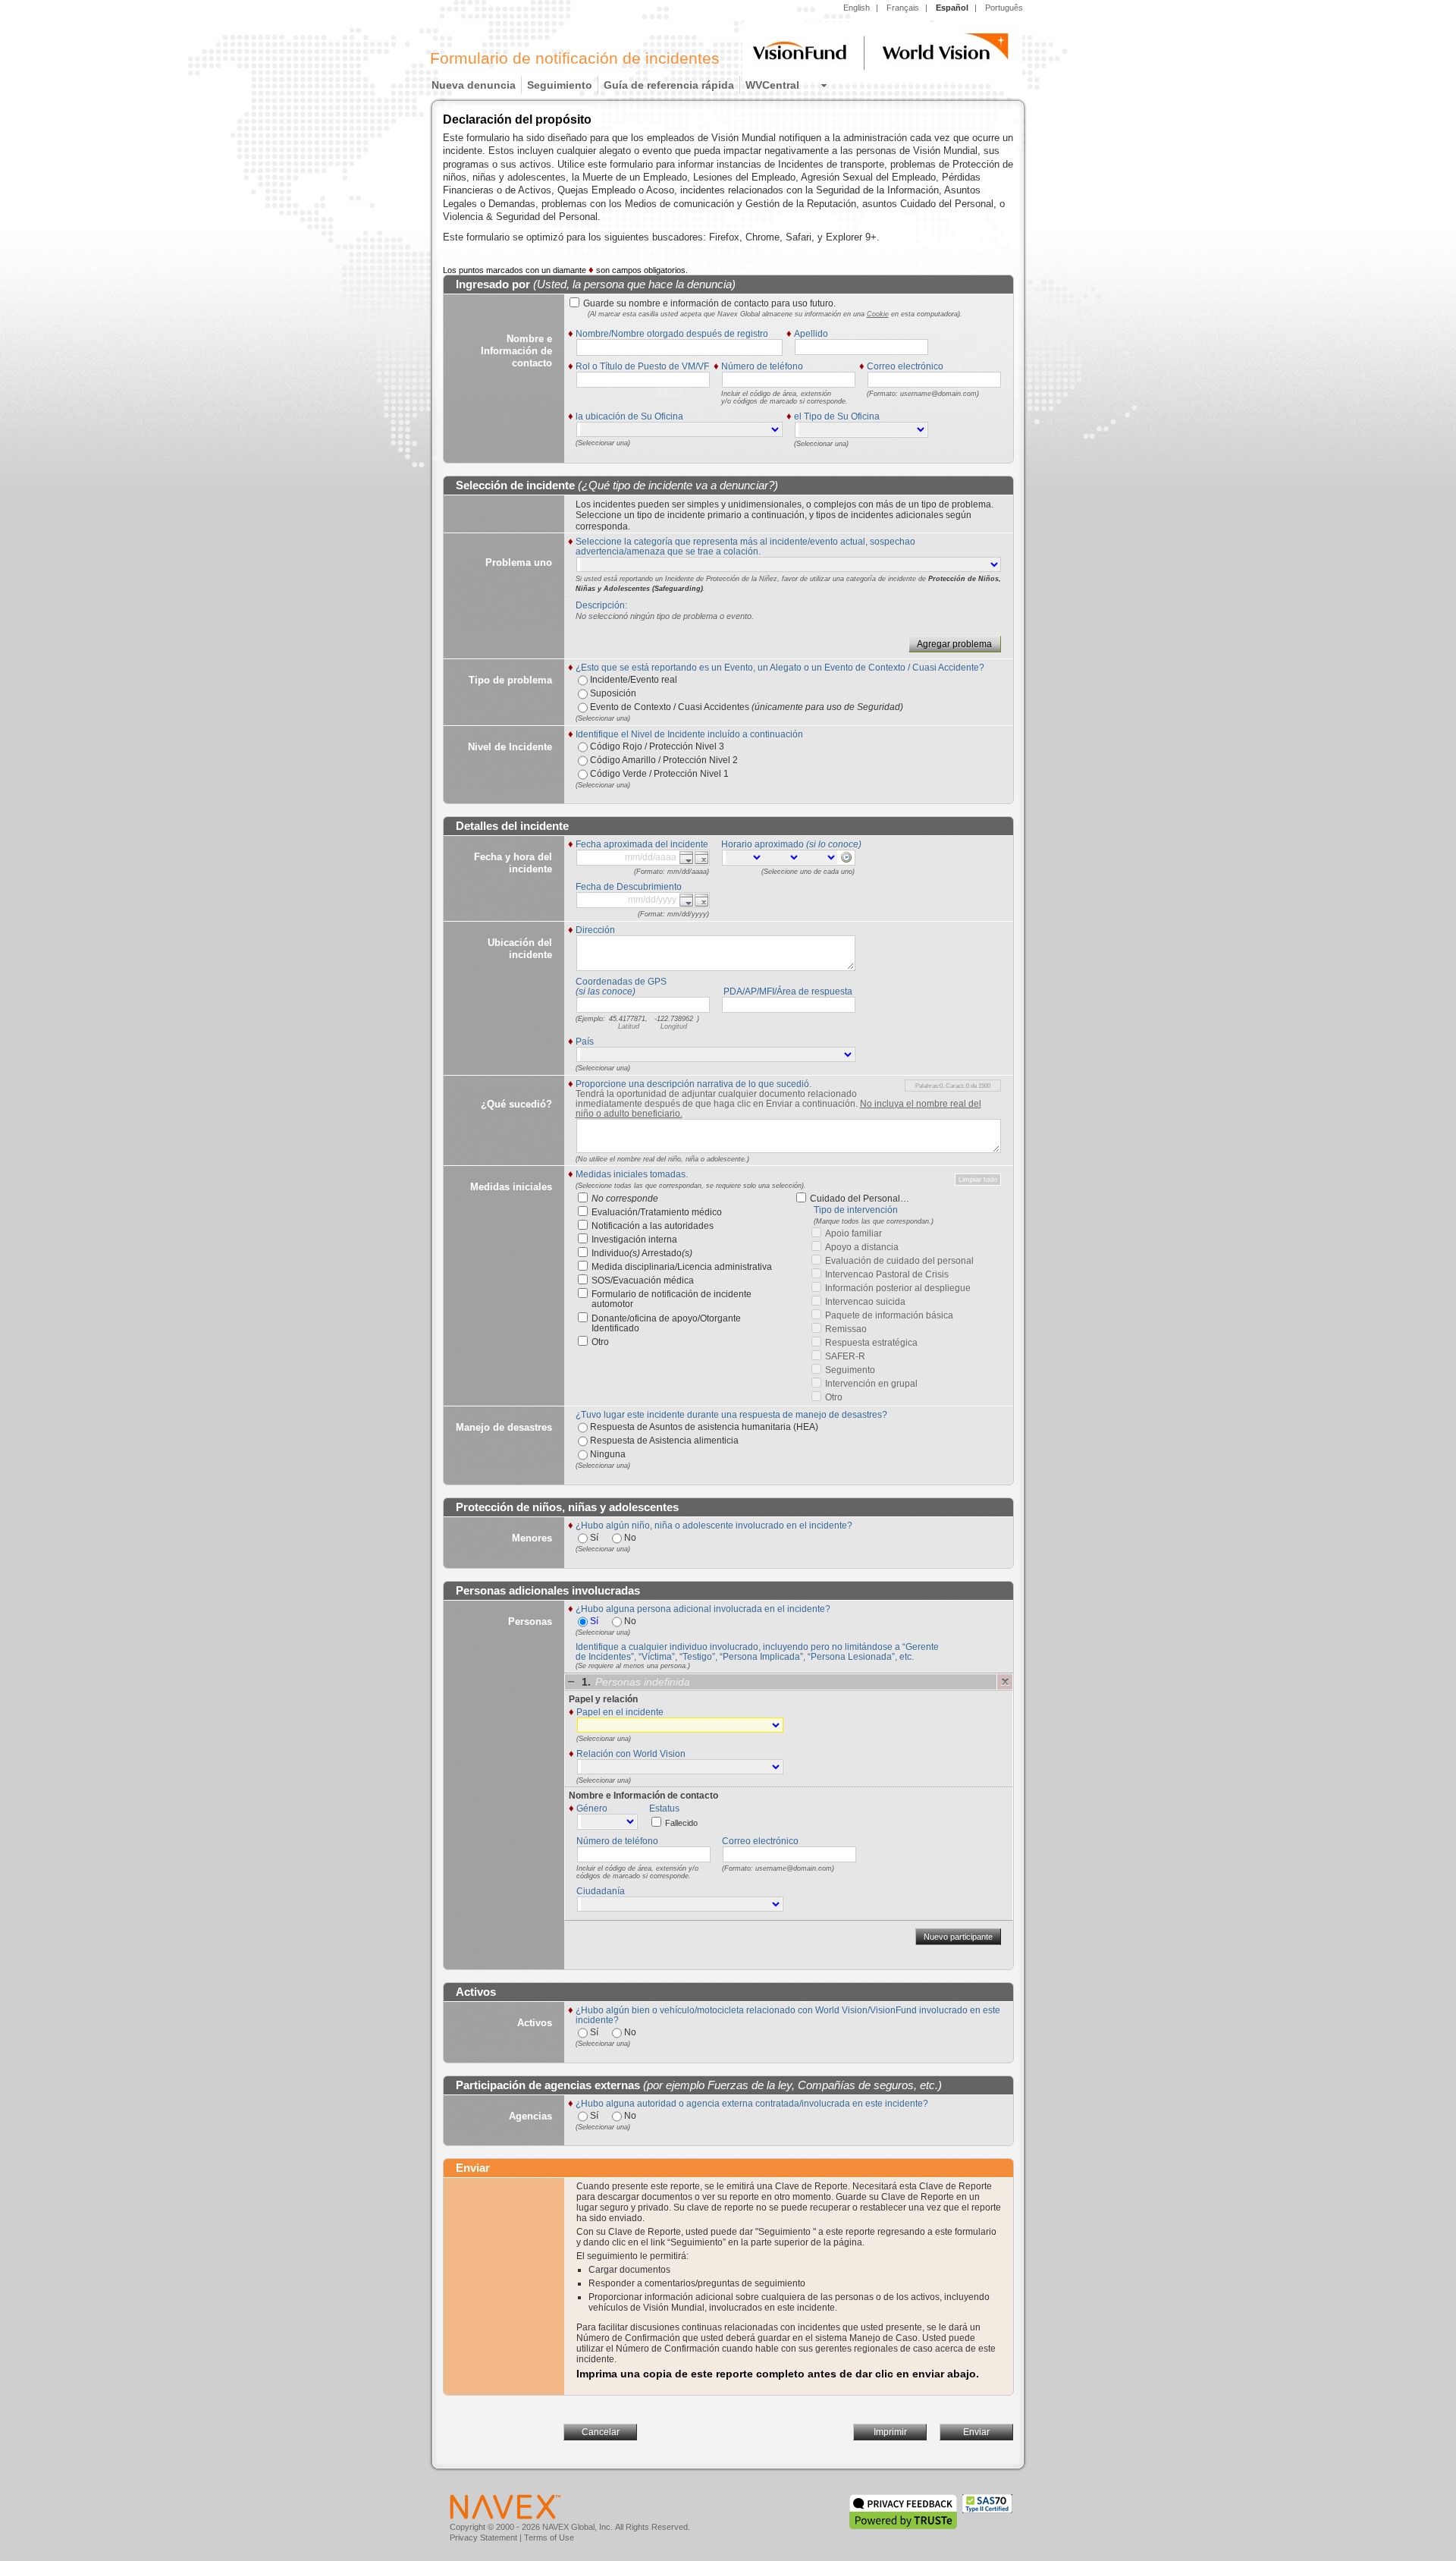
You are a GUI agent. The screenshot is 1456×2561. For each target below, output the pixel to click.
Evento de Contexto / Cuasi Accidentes (745, 707)
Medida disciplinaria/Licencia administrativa (682, 1267)
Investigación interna (634, 1240)
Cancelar (601, 2432)
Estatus (664, 1808)
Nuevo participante (958, 1937)
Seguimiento (560, 85)
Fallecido (681, 1823)
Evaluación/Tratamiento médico (657, 1213)
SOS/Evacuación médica (643, 1281)
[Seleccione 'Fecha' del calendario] (686, 858)
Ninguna (607, 1454)
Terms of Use (549, 2537)
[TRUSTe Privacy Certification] (904, 2506)
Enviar (976, 2432)
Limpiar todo (978, 1180)
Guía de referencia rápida (669, 85)
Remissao (846, 1329)
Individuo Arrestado (642, 1254)
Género (592, 1808)
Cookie (878, 314)
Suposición (612, 693)
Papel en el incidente (620, 1712)
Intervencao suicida (865, 1302)
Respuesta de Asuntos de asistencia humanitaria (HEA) (703, 1427)
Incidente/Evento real (632, 680)
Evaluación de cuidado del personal (899, 1261)
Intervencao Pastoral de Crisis (887, 1275)
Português (1004, 8)
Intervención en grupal (871, 1384)
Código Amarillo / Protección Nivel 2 (663, 760)
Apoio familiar (854, 1234)
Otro (600, 1342)
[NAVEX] (505, 2506)
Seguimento (850, 1370)
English (857, 8)
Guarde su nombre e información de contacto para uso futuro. (709, 304)
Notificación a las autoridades (653, 1226)
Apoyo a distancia (862, 1248)
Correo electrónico (760, 1841)
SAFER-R (845, 1357)
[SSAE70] (987, 2506)
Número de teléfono (617, 1841)
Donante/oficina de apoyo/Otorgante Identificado (666, 1324)
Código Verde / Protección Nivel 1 (658, 774)
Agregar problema (954, 644)
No (629, 1538)
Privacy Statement (483, 2537)
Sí (593, 1538)
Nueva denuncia (474, 85)
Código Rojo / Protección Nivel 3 (656, 746)
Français (903, 8)
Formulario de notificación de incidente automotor (672, 1299)
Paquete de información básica (889, 1316)
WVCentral (772, 85)
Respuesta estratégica (871, 1343)
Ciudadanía (601, 1891)
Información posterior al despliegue (898, 1288)
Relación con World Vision (631, 1754)
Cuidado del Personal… (860, 1199)
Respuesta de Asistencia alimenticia (663, 1441)
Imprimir (890, 2432)
